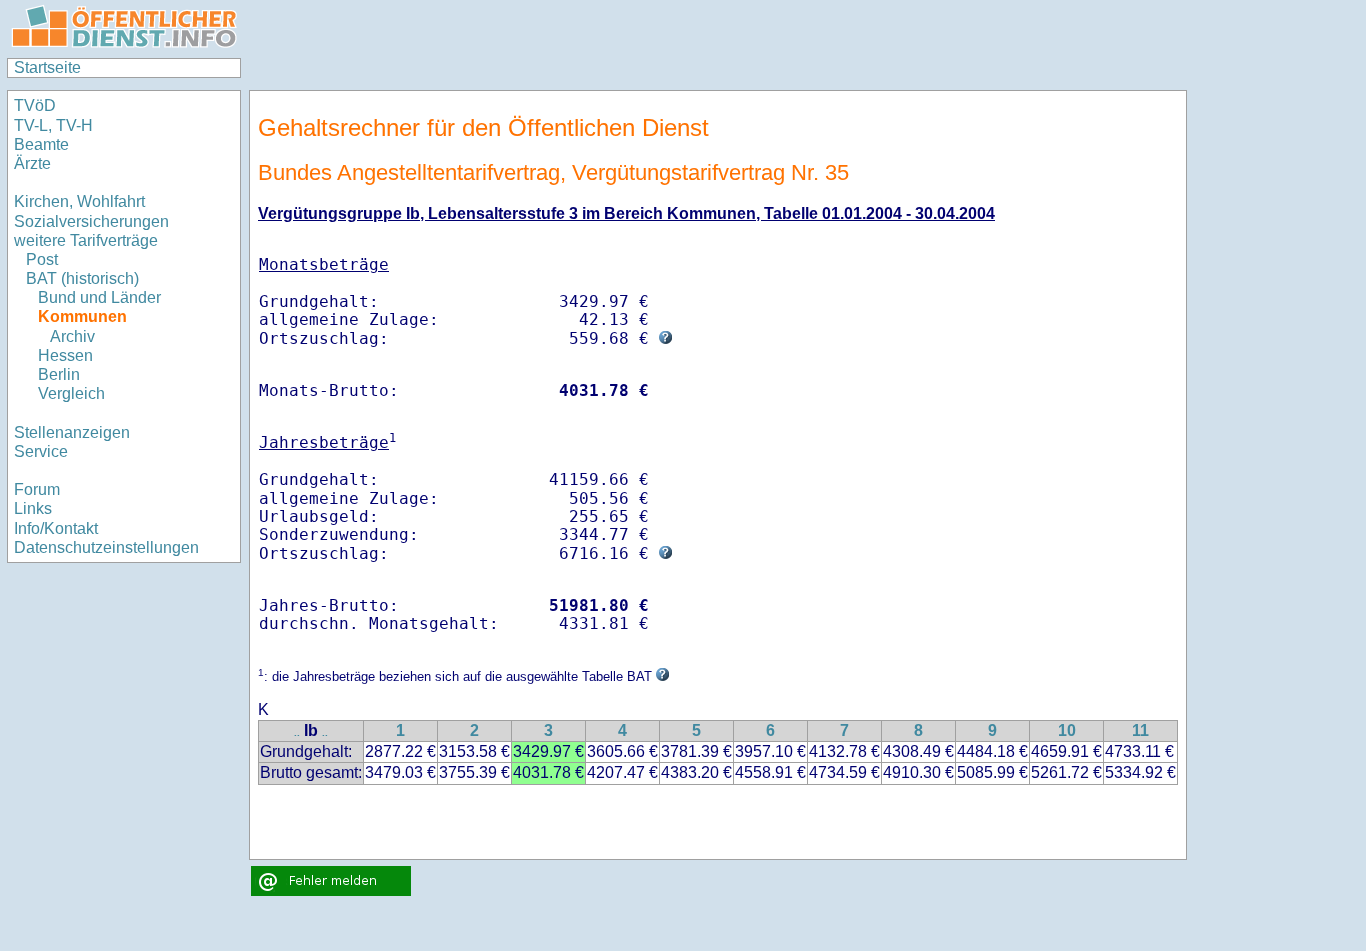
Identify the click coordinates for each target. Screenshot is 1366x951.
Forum (37, 489)
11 (1140, 730)
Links (33, 508)
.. (297, 732)
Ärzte (32, 163)
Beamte (41, 144)
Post (42, 259)
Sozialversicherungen (91, 221)
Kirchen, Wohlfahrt (79, 201)
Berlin (59, 374)
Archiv (72, 336)
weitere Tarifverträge (86, 240)
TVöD (35, 105)
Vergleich (71, 393)
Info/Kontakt (56, 528)
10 (1067, 730)
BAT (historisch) (82, 278)
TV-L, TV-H (53, 125)
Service (41, 451)
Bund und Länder (99, 297)
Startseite (47, 67)
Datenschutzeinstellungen (106, 547)
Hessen (65, 355)
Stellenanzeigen (72, 432)
